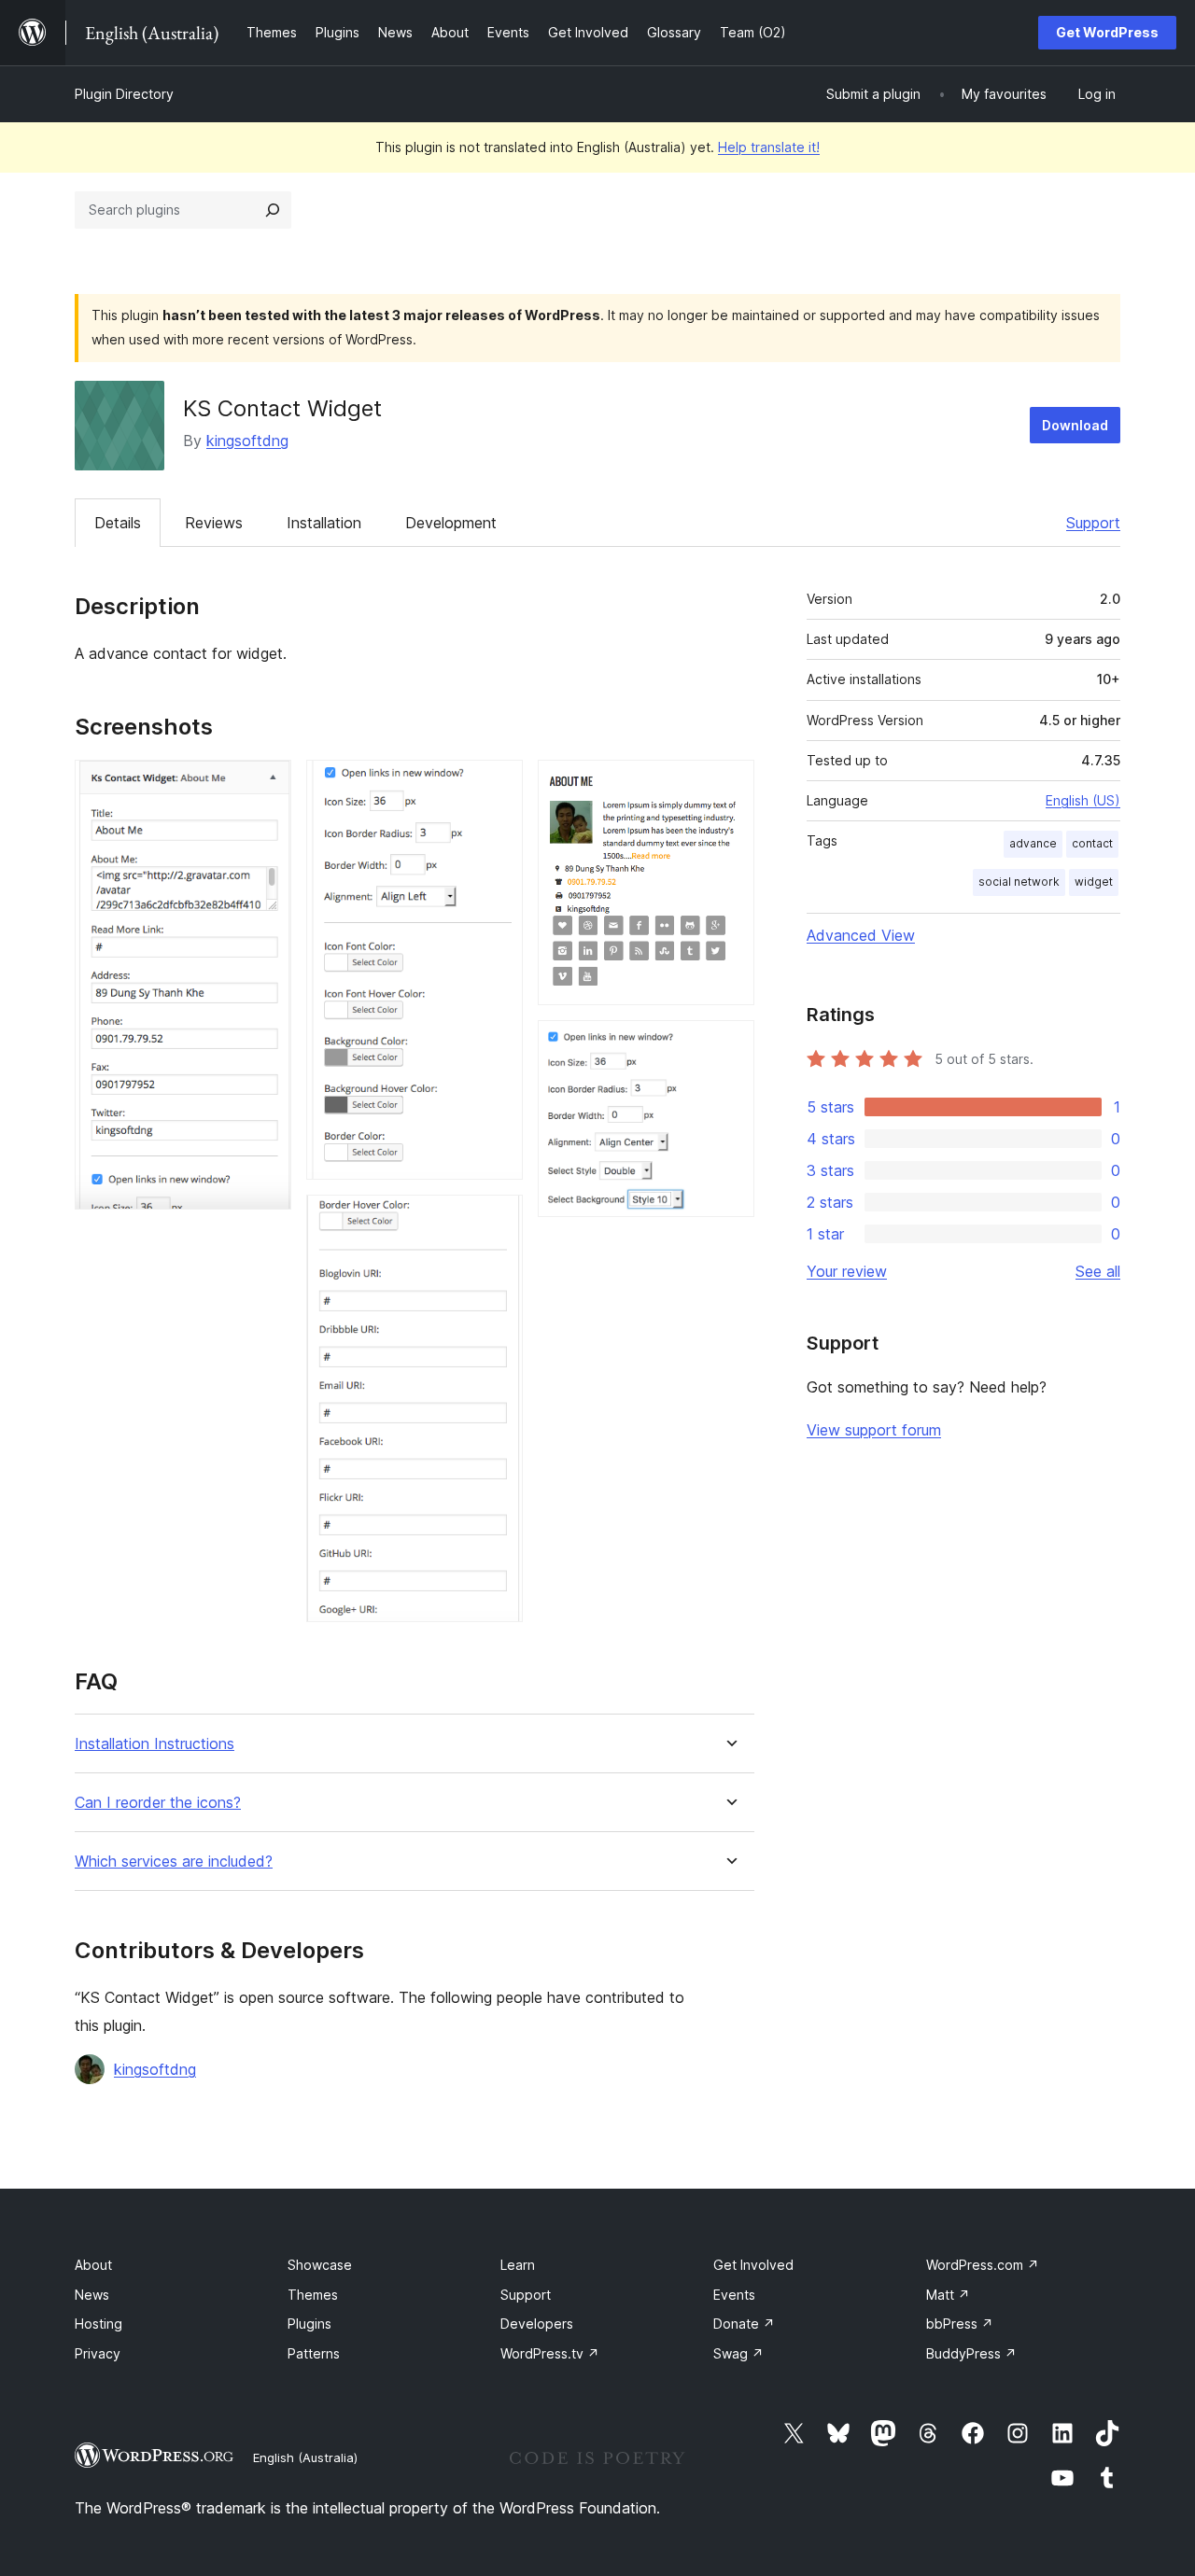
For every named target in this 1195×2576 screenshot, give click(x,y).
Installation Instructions (155, 1744)
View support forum (874, 1430)
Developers (537, 2324)
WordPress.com (983, 2265)
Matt (948, 2295)
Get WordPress (1107, 32)
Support (1093, 523)
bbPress (960, 2324)
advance (1033, 843)
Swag (738, 2353)
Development (451, 523)
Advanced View (861, 935)
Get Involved (753, 2265)
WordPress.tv (550, 2353)
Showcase (320, 2265)
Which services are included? (174, 1862)
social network (1019, 882)
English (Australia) (305, 2457)
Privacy (98, 2353)
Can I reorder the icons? (158, 1803)
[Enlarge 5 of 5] (729, 1045)
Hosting (98, 2324)
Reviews (214, 523)
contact (1092, 843)
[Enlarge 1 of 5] (266, 785)
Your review (847, 1271)
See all (1098, 1271)
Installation (324, 523)
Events (734, 2295)
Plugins (309, 2324)
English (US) (1083, 800)
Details (118, 523)
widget (1094, 882)
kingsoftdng (247, 441)
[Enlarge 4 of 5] (729, 785)
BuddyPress (971, 2353)
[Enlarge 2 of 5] (498, 785)
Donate (744, 2324)
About (93, 2265)
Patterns (314, 2353)
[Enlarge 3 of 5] (498, 1220)
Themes (313, 2295)
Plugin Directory (124, 94)
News (92, 2295)
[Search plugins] (273, 210)
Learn (518, 2265)
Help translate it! (769, 147)
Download (1075, 425)
